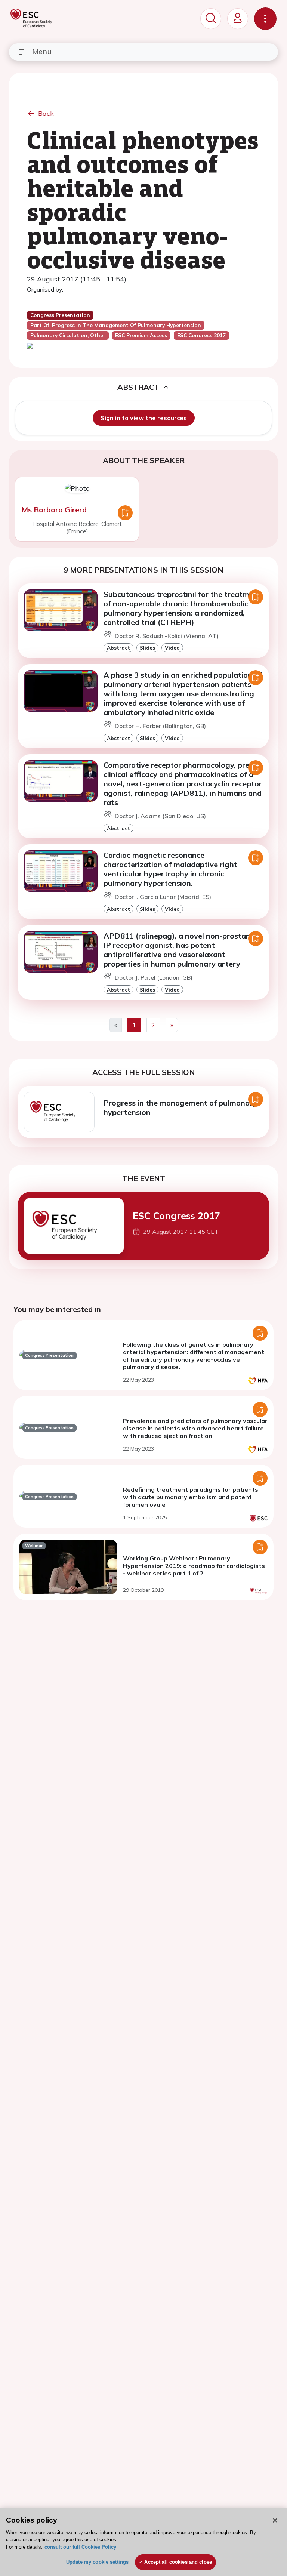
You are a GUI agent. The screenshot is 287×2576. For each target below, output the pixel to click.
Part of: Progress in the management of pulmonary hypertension (116, 325)
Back (46, 113)
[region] (143, 2542)
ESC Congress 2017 (176, 1215)
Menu (42, 51)
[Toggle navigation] (265, 19)
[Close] (275, 2520)
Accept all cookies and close (178, 2562)
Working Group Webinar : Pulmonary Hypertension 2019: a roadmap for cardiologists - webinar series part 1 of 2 (194, 1566)
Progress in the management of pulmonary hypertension (180, 1107)
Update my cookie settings (97, 2562)
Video (172, 648)
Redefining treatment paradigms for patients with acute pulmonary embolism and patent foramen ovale (191, 1497)
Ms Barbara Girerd (54, 510)
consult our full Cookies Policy (80, 2547)
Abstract (118, 648)
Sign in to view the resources (144, 418)
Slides (147, 648)
